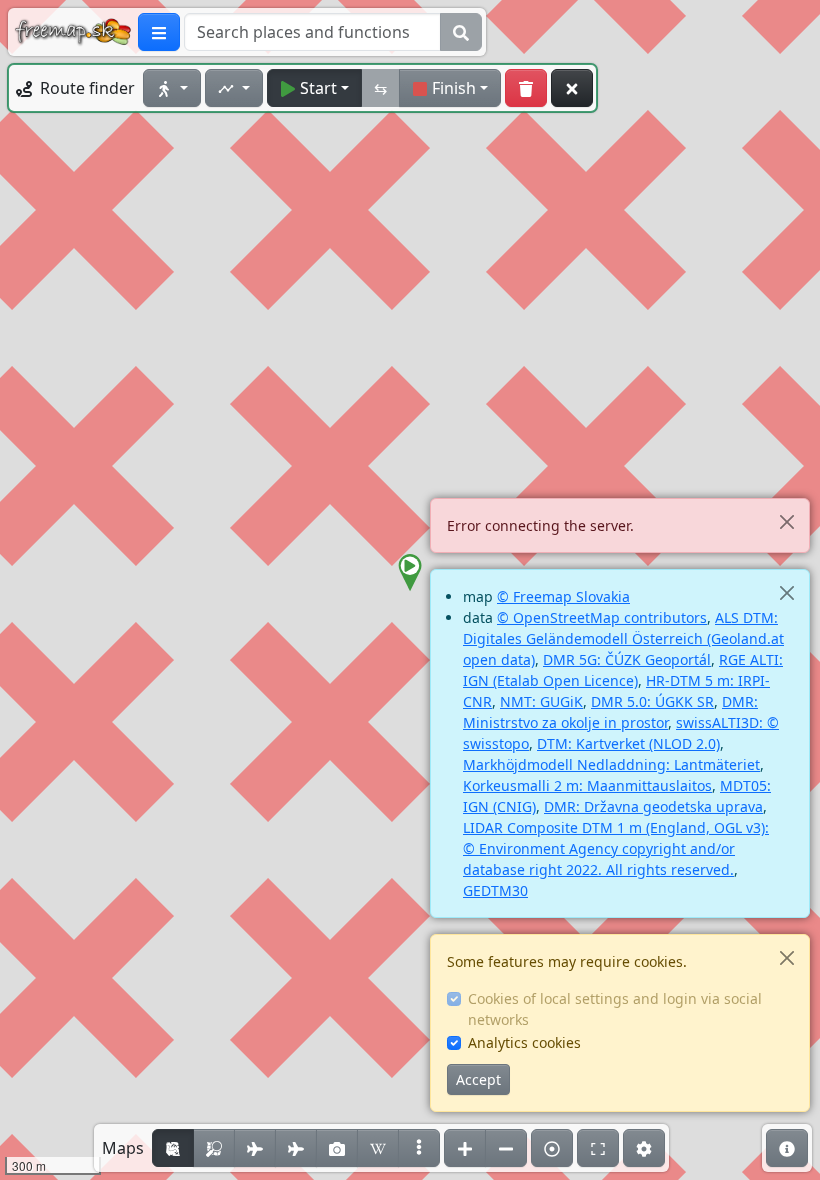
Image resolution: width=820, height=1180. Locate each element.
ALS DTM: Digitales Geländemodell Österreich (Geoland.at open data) (623, 638)
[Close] (786, 521)
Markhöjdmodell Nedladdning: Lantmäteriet (611, 764)
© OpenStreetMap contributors (602, 617)
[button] (410, 573)
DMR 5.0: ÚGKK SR (652, 701)
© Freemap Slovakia (563, 596)
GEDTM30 (495, 890)
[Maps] (419, 1148)
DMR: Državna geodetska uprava (653, 806)
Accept (478, 1079)
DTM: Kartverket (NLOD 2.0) (628, 743)
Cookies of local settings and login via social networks (615, 1009)
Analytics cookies (524, 1042)
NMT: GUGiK (541, 701)
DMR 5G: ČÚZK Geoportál (627, 659)
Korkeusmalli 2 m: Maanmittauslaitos (587, 785)
